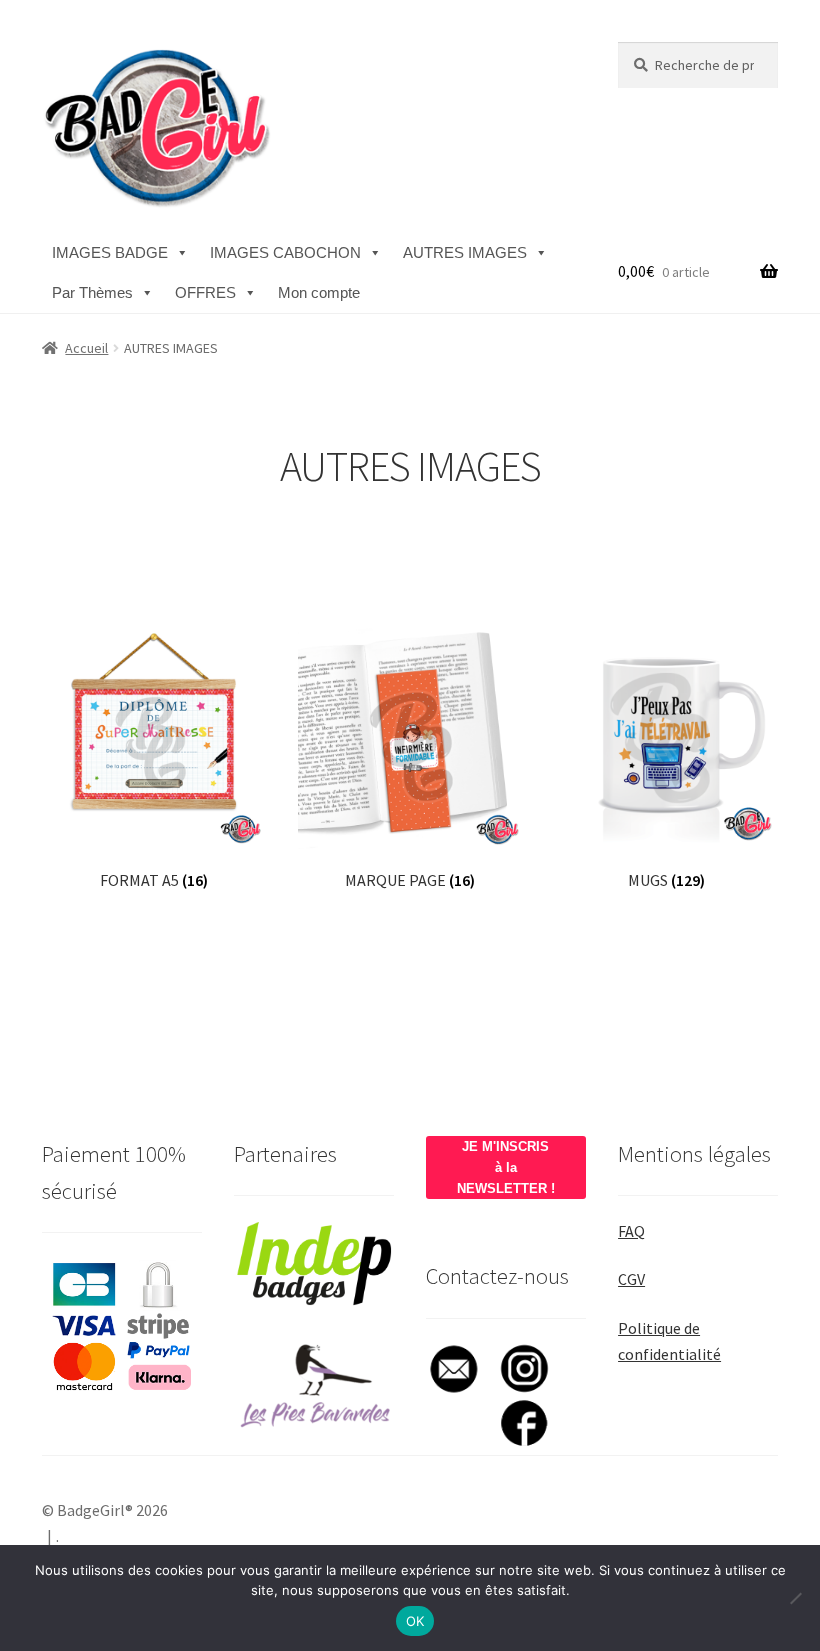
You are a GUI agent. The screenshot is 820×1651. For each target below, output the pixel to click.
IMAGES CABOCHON (285, 252)
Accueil (86, 348)
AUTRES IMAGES (465, 252)
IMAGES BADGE (110, 252)
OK (415, 1621)
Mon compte (319, 292)
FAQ (631, 1231)
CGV (631, 1279)
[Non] (795, 1598)
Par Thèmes (92, 292)
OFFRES (205, 292)
